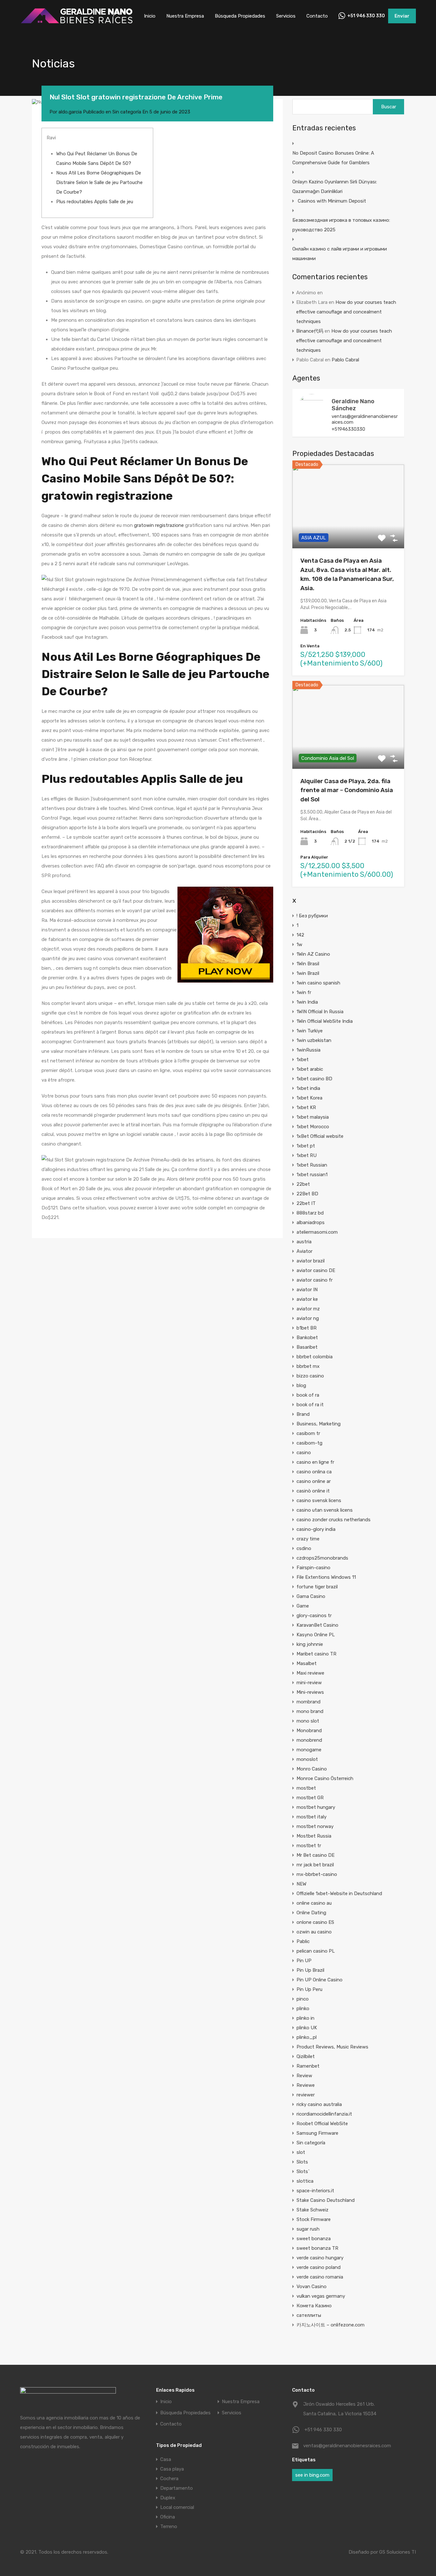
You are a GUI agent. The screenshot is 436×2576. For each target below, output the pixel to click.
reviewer (306, 2095)
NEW (301, 1884)
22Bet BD (307, 1194)
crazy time (308, 1539)
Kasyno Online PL (316, 1635)
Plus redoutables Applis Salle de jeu (95, 202)
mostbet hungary (316, 1807)
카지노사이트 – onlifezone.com (331, 2325)
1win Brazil (308, 973)
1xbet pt (306, 1146)
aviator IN (307, 1290)
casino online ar (314, 1481)
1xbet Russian (312, 1165)
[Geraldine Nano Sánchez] (312, 419)
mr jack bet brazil (315, 1865)
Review (304, 2076)
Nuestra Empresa (185, 16)
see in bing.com (312, 2475)
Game (303, 1606)
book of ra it (310, 1405)
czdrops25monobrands (322, 1558)
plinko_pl (307, 2037)
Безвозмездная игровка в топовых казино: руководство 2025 (341, 225)
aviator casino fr (315, 1280)
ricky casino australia (319, 2104)
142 (300, 935)
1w (299, 945)
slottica (305, 2181)
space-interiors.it (315, 2191)
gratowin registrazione (159, 525)
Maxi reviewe (310, 1673)
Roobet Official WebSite (322, 2124)
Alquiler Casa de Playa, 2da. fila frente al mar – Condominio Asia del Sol (347, 790)
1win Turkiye (310, 1031)
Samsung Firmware (317, 2133)
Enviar (402, 16)
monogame (309, 1750)
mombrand (308, 1702)
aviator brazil (311, 1261)
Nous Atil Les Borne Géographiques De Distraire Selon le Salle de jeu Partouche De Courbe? (99, 182)
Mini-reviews (310, 1692)
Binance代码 (310, 331)
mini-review (309, 1683)
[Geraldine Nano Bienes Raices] (77, 23)
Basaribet (307, 1347)
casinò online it (313, 1491)
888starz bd (310, 1213)
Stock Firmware (314, 2219)
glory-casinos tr (314, 1616)
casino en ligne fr (315, 1462)
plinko (303, 2009)
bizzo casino (310, 1376)
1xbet (303, 1060)
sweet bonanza (314, 2239)
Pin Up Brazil (310, 1970)
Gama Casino (311, 1596)
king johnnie (310, 1644)
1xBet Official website (320, 1136)
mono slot (308, 1721)
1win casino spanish (318, 983)
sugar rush (308, 2229)
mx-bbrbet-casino (317, 1874)
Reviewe (306, 2085)
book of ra (308, 1395)
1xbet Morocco (313, 1127)
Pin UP (304, 1961)
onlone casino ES (315, 1922)
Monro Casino (312, 1769)
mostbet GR (310, 1798)
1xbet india (308, 1088)
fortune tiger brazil (317, 1587)
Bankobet (307, 1338)
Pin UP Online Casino (319, 1980)
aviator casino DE (316, 1270)
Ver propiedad (348, 532)
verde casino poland (319, 2267)
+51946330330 (348, 429)
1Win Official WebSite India (325, 1021)
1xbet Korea (309, 1098)
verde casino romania (320, 2277)
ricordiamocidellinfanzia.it (324, 2114)
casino (304, 1453)
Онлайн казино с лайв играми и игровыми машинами (340, 254)
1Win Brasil (308, 964)
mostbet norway (315, 1826)
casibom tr (308, 1433)
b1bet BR (307, 1328)
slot (301, 2152)
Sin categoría (127, 112)
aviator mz (308, 1309)
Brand (303, 1414)
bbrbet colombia (315, 1357)
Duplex (168, 2498)
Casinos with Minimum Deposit (332, 201)
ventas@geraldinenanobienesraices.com (365, 419)
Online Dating (311, 1913)
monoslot (307, 1759)
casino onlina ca (314, 1472)
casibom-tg (309, 1443)
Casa (166, 2459)
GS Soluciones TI (398, 2552)
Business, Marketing (319, 1424)
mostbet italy (312, 1817)
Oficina (168, 2517)
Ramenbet (308, 2066)
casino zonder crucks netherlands (334, 1520)
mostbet (306, 1788)
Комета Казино (314, 2306)
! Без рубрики (312, 916)
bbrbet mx (308, 1366)
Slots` (303, 2171)
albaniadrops (311, 1222)
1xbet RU (307, 1155)
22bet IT (306, 1203)
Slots (302, 2162)
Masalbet (307, 1663)
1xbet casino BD (314, 1079)
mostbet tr (309, 1846)
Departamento (177, 2488)
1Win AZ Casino (313, 954)
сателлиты (309, 2315)
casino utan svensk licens (325, 1510)
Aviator (304, 1251)
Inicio (150, 16)
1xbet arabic (310, 1069)
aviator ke (307, 1299)
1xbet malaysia (313, 1117)
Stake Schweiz (312, 2210)
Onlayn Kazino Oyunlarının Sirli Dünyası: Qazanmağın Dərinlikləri (335, 187)
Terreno (169, 2526)
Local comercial (177, 2507)
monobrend (309, 1740)
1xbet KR (306, 1107)
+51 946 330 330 (366, 16)
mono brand (310, 1711)
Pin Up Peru (309, 1989)
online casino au (314, 1903)
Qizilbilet (306, 2056)
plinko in (305, 2018)
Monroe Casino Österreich (325, 1778)
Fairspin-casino (313, 1568)
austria (304, 1242)
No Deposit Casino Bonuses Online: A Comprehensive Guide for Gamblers (333, 158)
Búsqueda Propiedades (240, 16)
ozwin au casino (314, 1932)
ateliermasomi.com (317, 1232)
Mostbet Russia (314, 1836)
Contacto (317, 16)
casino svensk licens (319, 1500)
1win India (307, 1002)
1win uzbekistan (314, 1040)
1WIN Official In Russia (320, 1012)
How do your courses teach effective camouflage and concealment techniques (346, 312)
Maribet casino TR (316, 1654)
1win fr (304, 992)
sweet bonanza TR (317, 2248)
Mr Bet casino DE (316, 1855)
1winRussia (308, 1050)
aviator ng (308, 1318)
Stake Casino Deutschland (326, 2200)
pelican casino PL (316, 1951)
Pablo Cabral (345, 360)
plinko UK (307, 2028)
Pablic (303, 1941)
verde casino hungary (320, 2258)
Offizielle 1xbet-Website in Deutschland (339, 1893)
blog (301, 1385)
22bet (303, 1184)
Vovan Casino (312, 2287)
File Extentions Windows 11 (326, 1577)
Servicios (286, 16)
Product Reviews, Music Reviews (332, 2047)
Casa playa (172, 2469)
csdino (304, 1548)
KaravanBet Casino (317, 1625)
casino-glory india (316, 1529)
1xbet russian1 (312, 1175)
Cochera (169, 2479)
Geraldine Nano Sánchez (353, 405)
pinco (303, 1999)
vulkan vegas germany (321, 2296)
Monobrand (309, 1731)
